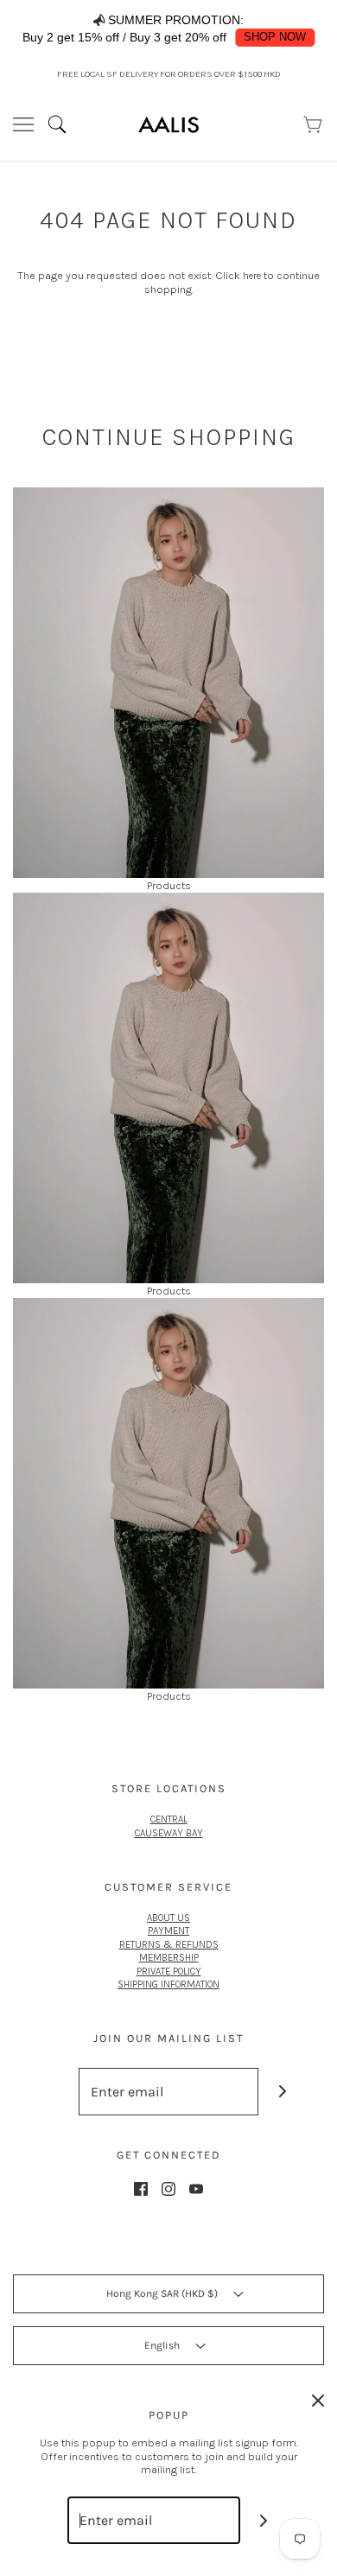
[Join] (282, 2092)
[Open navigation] (23, 124)
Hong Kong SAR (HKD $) (163, 2293)
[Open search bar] (64, 124)
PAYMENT (168, 1930)
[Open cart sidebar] (314, 124)
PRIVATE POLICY (169, 1971)
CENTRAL (169, 1819)
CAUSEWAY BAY (169, 1833)
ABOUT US (168, 1918)
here (252, 276)
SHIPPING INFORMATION (168, 1984)
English (163, 2345)
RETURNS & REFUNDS (169, 1944)
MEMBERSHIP (169, 1957)
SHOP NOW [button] (275, 37)
